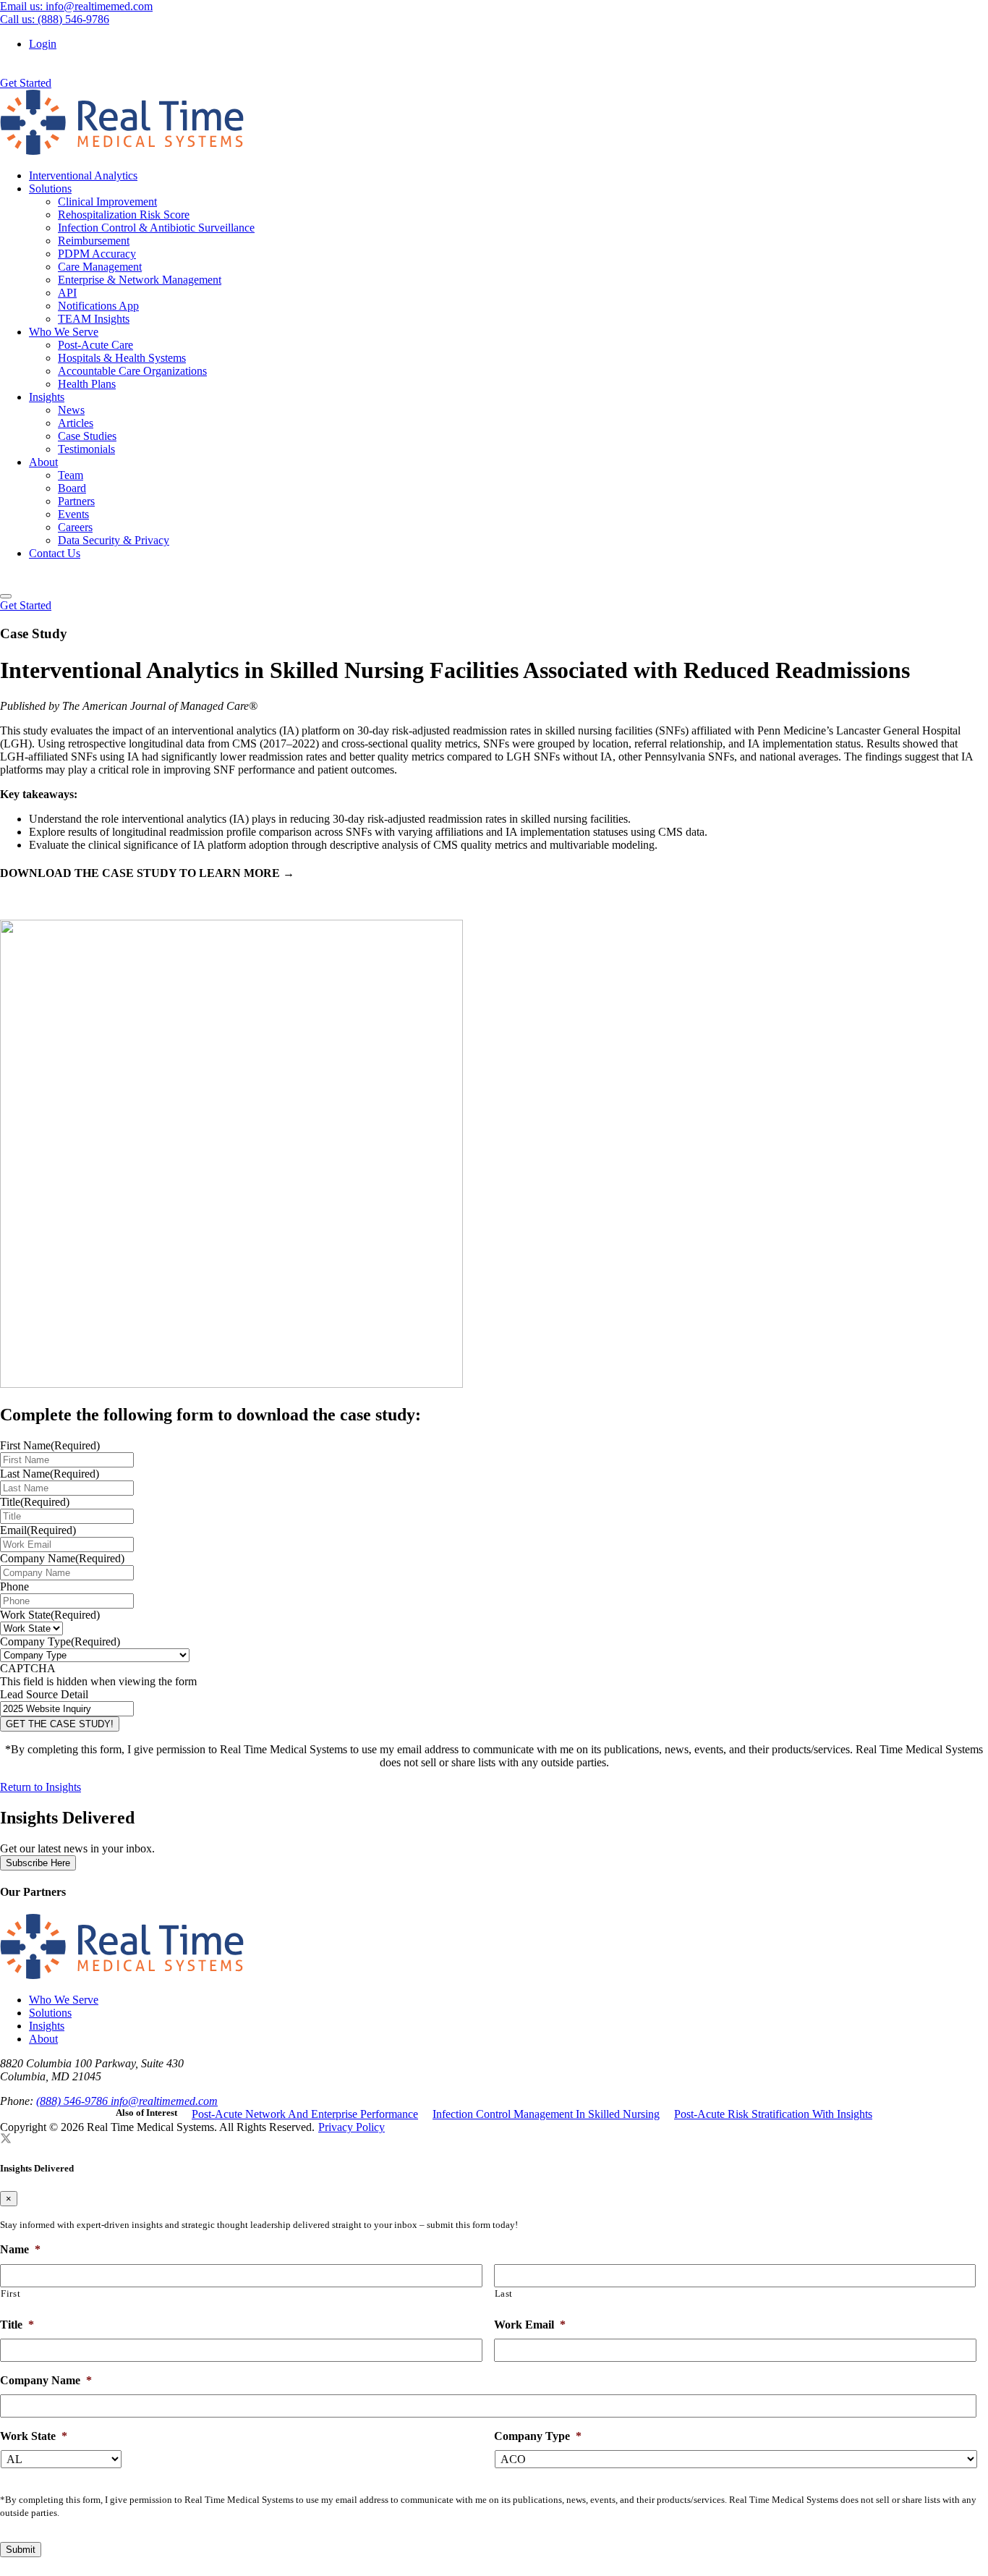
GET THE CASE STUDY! (60, 1724)
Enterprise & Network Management (140, 280)
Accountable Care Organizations (132, 371)
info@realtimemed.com (164, 2101)
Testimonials (86, 449)
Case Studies (87, 436)
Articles (76, 423)
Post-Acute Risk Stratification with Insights (773, 2114)
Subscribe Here (38, 1863)
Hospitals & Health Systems (122, 358)
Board (72, 488)
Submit (21, 2550)
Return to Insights (41, 1787)
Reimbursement (94, 241)
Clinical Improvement (107, 202)
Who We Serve (64, 332)
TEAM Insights (94, 319)
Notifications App (98, 306)
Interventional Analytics (83, 175)
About (43, 462)
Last (504, 2293)
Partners (76, 501)
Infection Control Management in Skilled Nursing (546, 2114)
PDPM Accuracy (97, 254)
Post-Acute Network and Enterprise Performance (305, 2114)
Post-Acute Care (95, 345)
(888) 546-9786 (73, 2101)
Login (43, 44)
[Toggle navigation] (6, 596)
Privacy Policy (352, 2127)
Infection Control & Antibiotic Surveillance (156, 228)
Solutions (50, 188)
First (10, 2293)
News (71, 410)
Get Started (26, 83)
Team (71, 475)
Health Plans (87, 384)
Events (73, 514)
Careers (75, 527)
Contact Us (55, 553)
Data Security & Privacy (114, 540)
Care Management (100, 267)
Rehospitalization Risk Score (124, 215)
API (67, 293)
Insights (47, 397)
